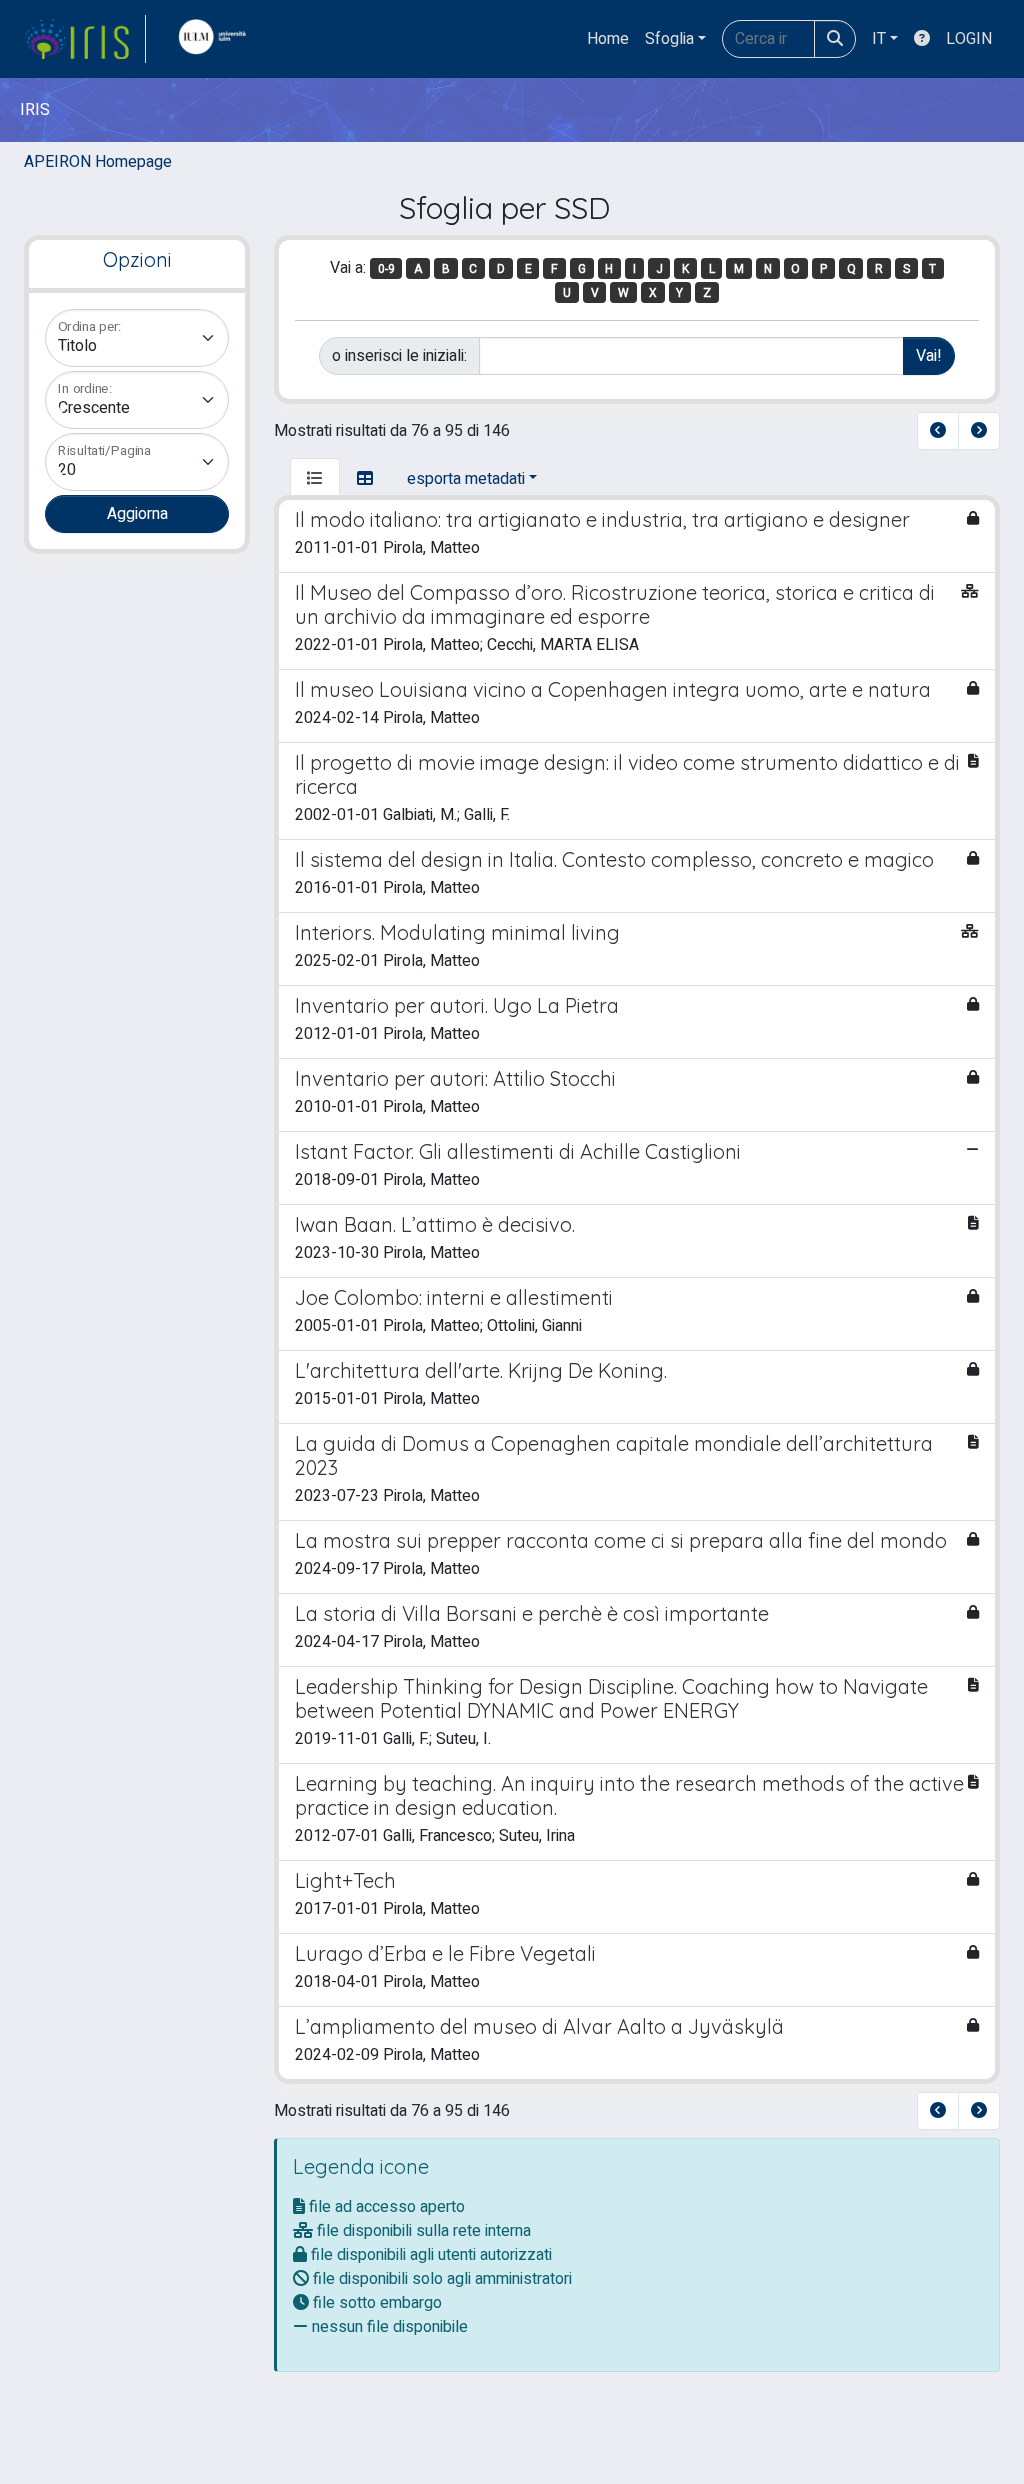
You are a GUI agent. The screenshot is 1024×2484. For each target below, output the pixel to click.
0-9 (386, 269)
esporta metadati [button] (466, 479)
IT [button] (879, 39)
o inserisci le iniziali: (399, 356)
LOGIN (969, 39)
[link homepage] (85, 39)
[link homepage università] (217, 39)
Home (608, 39)
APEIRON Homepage (98, 162)
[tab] (315, 479)
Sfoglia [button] (669, 39)
